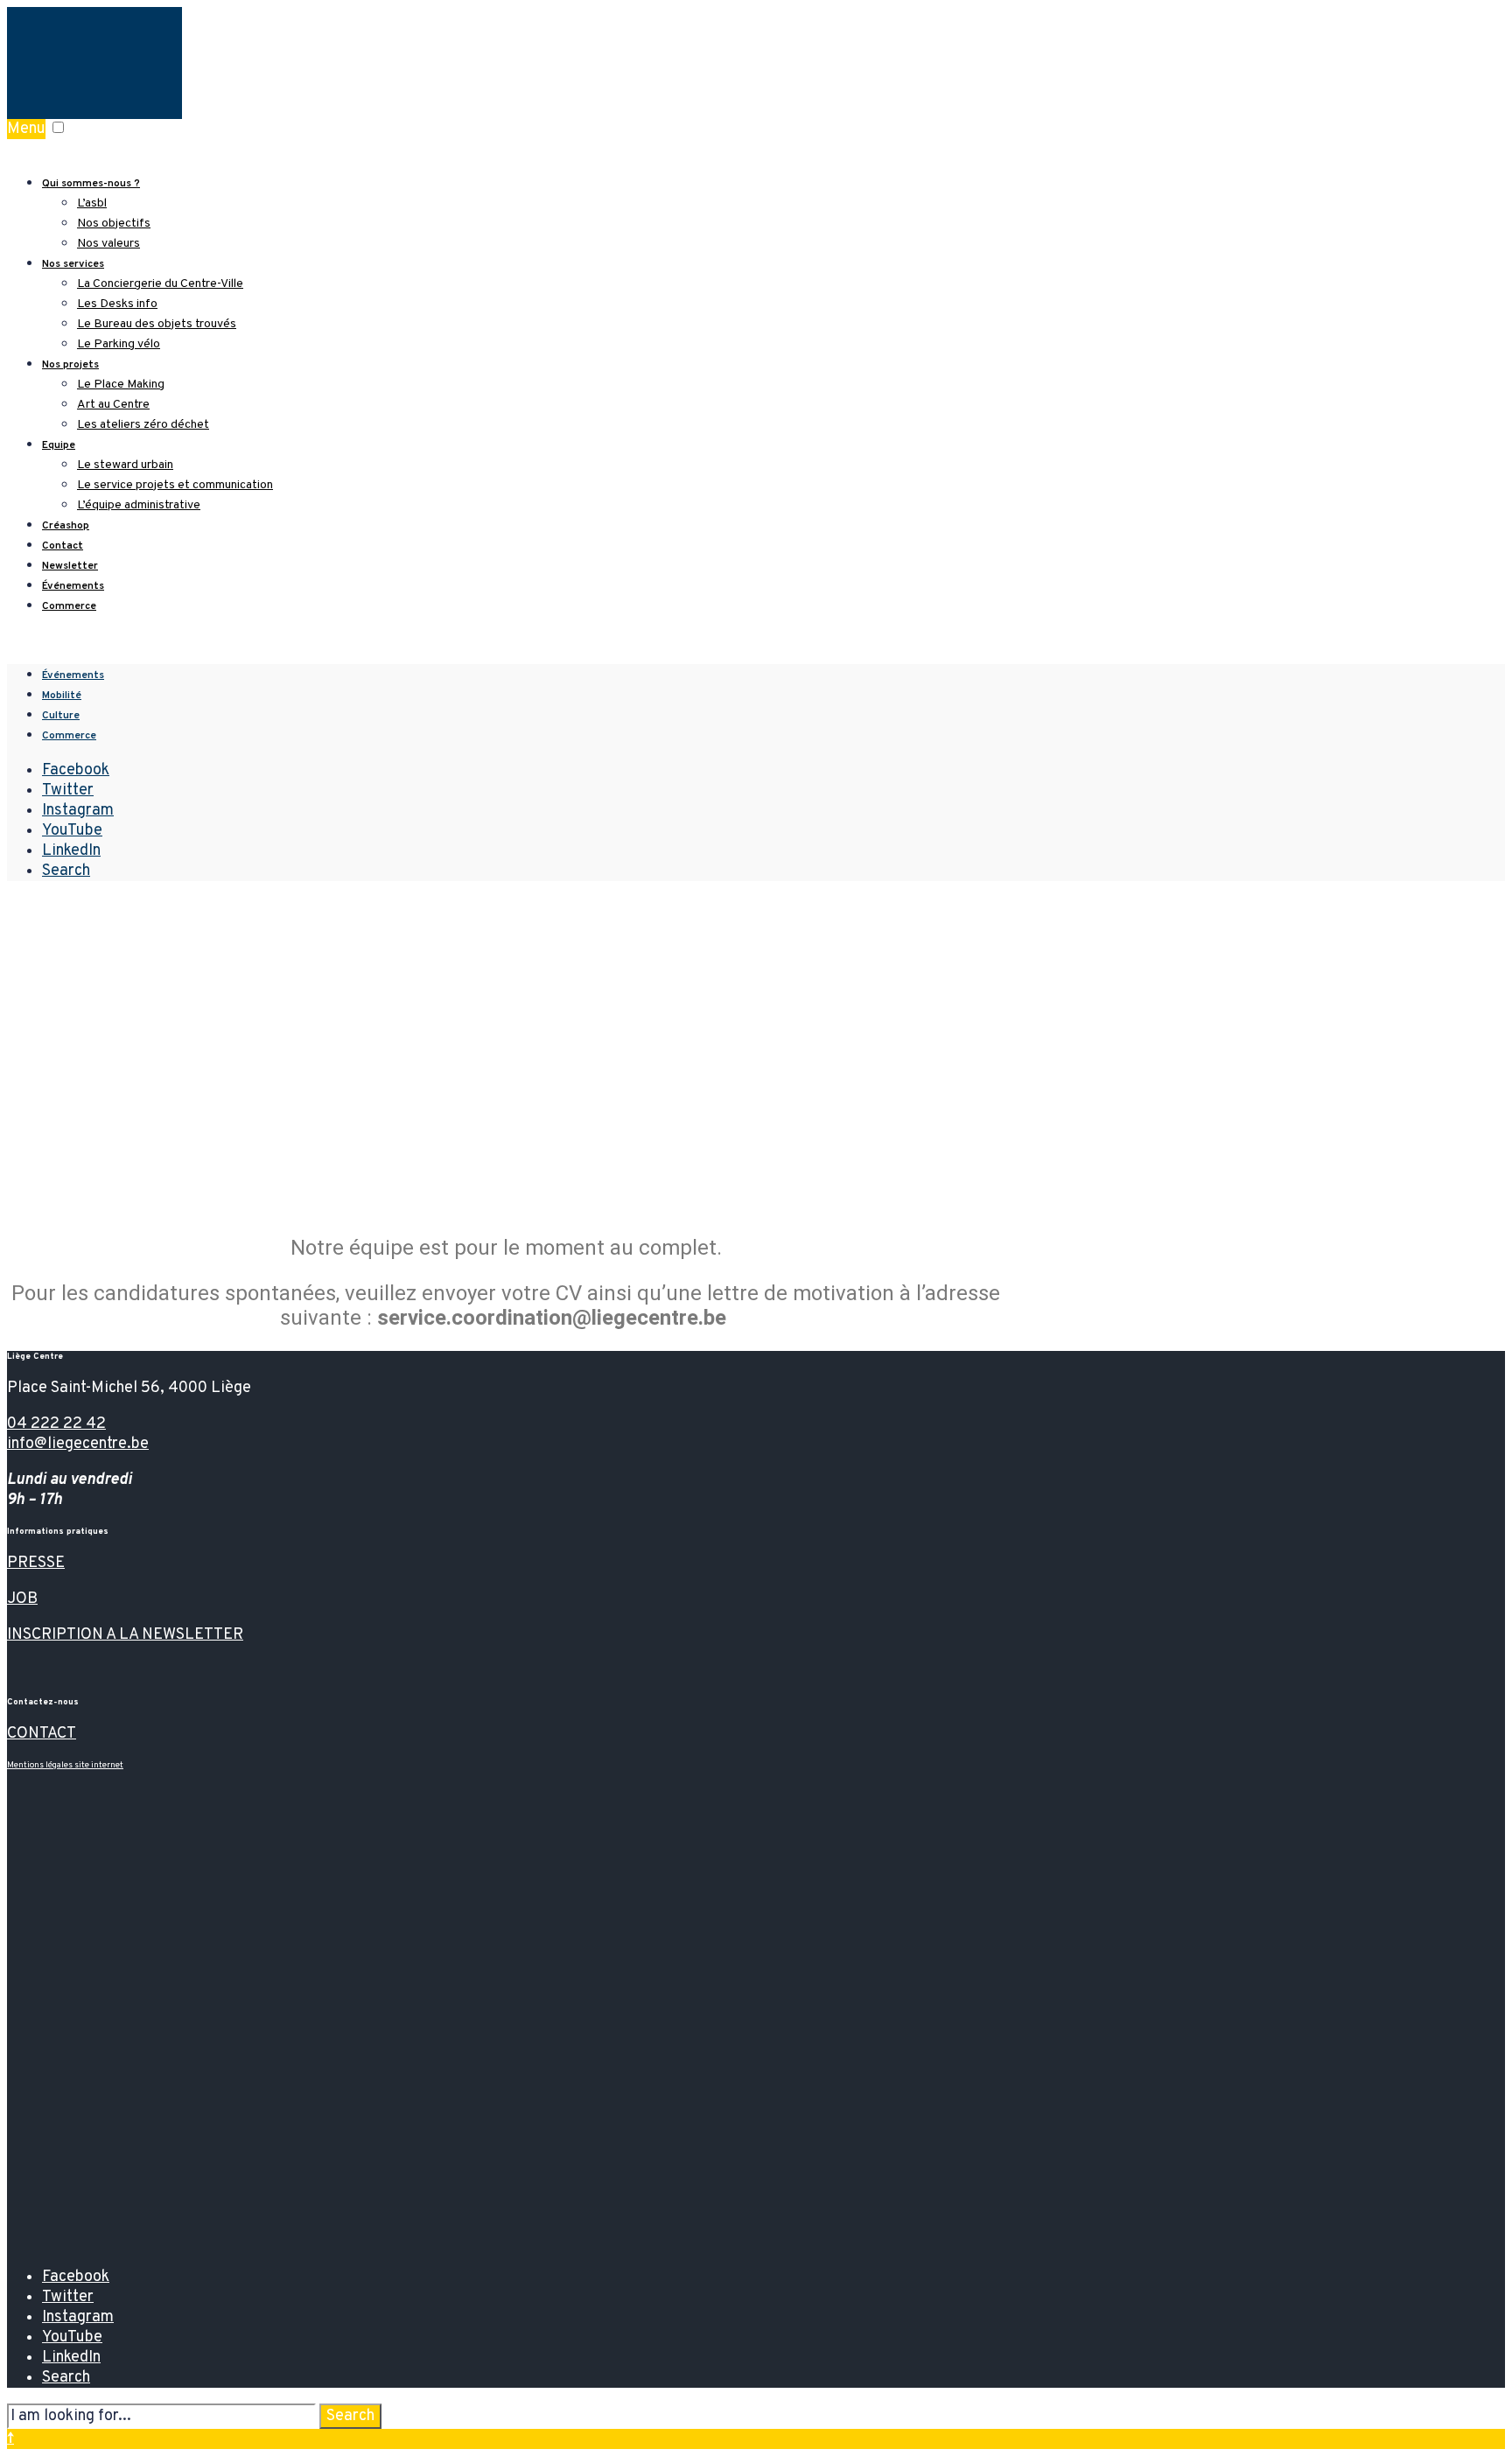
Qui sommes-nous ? (91, 184)
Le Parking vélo (119, 344)
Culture (61, 716)
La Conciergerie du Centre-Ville (160, 284)
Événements (73, 586)
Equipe (59, 445)
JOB (22, 1599)
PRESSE (36, 1563)
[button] (58, 127)
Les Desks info (117, 304)
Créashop (66, 526)
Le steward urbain (125, 465)
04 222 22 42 (56, 1424)
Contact (63, 546)
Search (350, 2416)
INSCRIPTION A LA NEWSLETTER (125, 1635)
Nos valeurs (108, 244)
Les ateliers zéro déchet (143, 425)
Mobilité (62, 696)
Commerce (69, 606)
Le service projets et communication (175, 485)
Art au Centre (113, 405)
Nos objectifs (114, 224)
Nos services (73, 264)
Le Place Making (121, 385)
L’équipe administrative (139, 505)
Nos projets (70, 365)
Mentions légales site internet (65, 1765)
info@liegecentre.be (78, 1444)
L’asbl (92, 203)
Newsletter (70, 566)
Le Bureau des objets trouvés (157, 324)
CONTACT (42, 1734)
